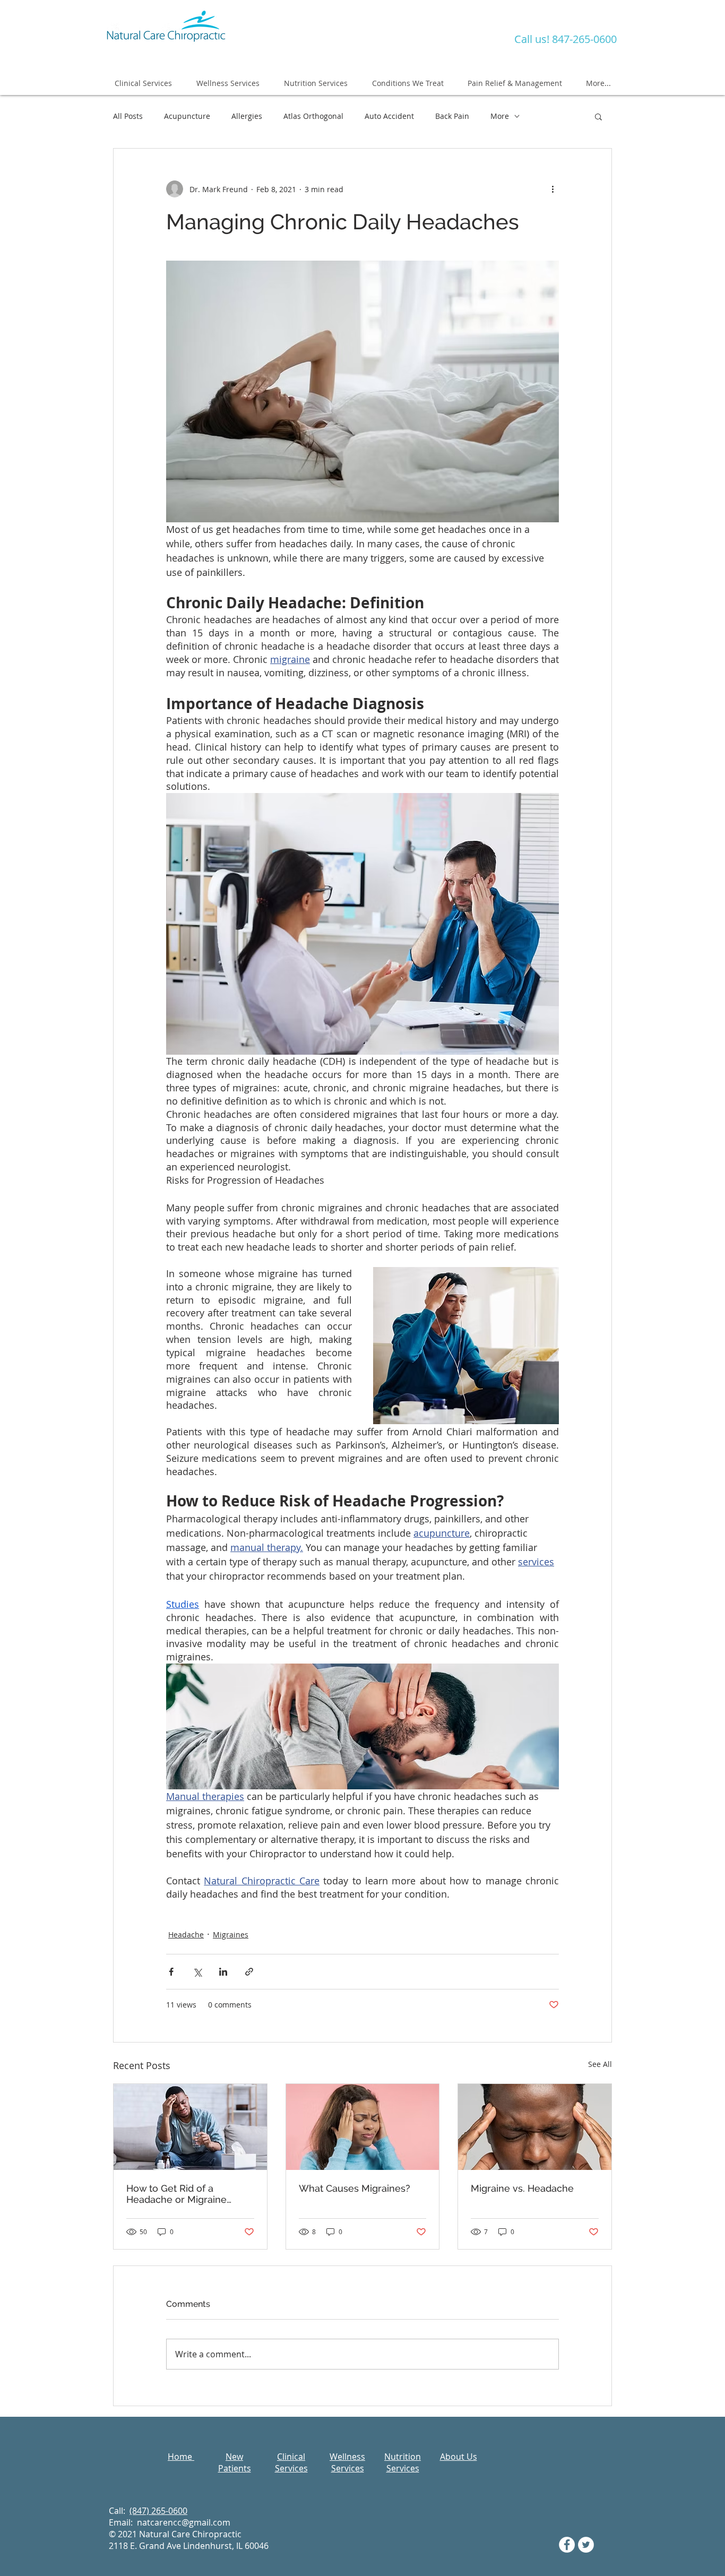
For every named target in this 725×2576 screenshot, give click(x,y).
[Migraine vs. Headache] (535, 2127)
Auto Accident (389, 116)
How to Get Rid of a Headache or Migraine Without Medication (176, 2194)
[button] (598, 116)
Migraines (231, 1935)
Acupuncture (187, 116)
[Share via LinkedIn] (223, 1972)
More (500, 116)
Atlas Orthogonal (313, 116)
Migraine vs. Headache (522, 2188)
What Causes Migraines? (355, 2188)
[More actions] (553, 189)
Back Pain (452, 116)
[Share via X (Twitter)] (197, 1972)
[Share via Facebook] (171, 1972)
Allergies (247, 116)
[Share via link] (249, 1972)
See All (600, 2064)
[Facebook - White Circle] (567, 2545)
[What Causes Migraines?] (363, 2127)
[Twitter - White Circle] (586, 2545)
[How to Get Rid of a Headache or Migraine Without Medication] (190, 2127)
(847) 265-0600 (158, 2511)
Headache (186, 1935)
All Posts (128, 116)
